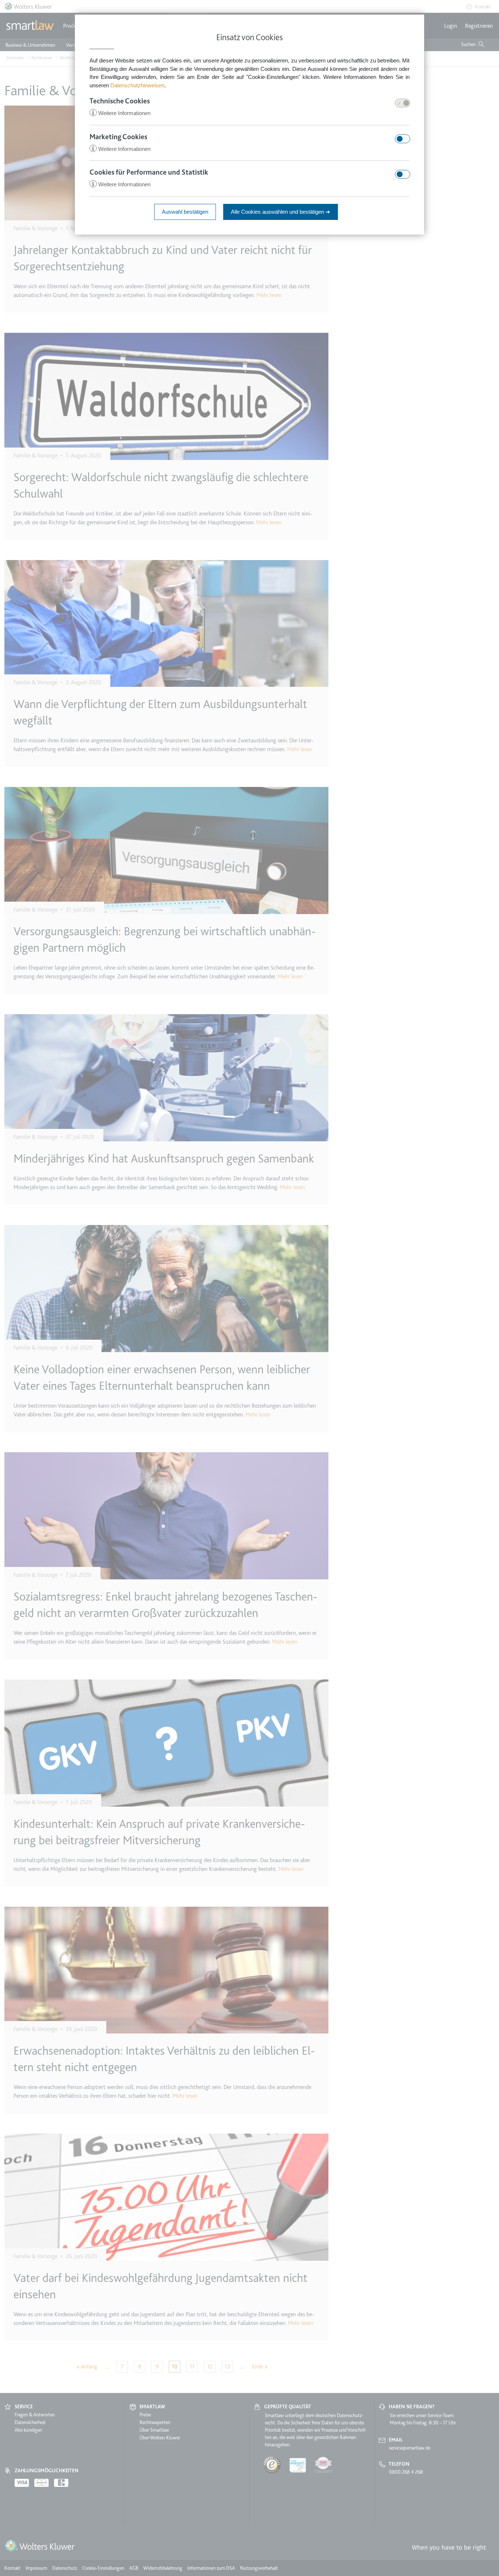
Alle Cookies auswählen (281, 212)
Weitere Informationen (121, 113)
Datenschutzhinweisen (137, 85)
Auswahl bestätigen (185, 212)
